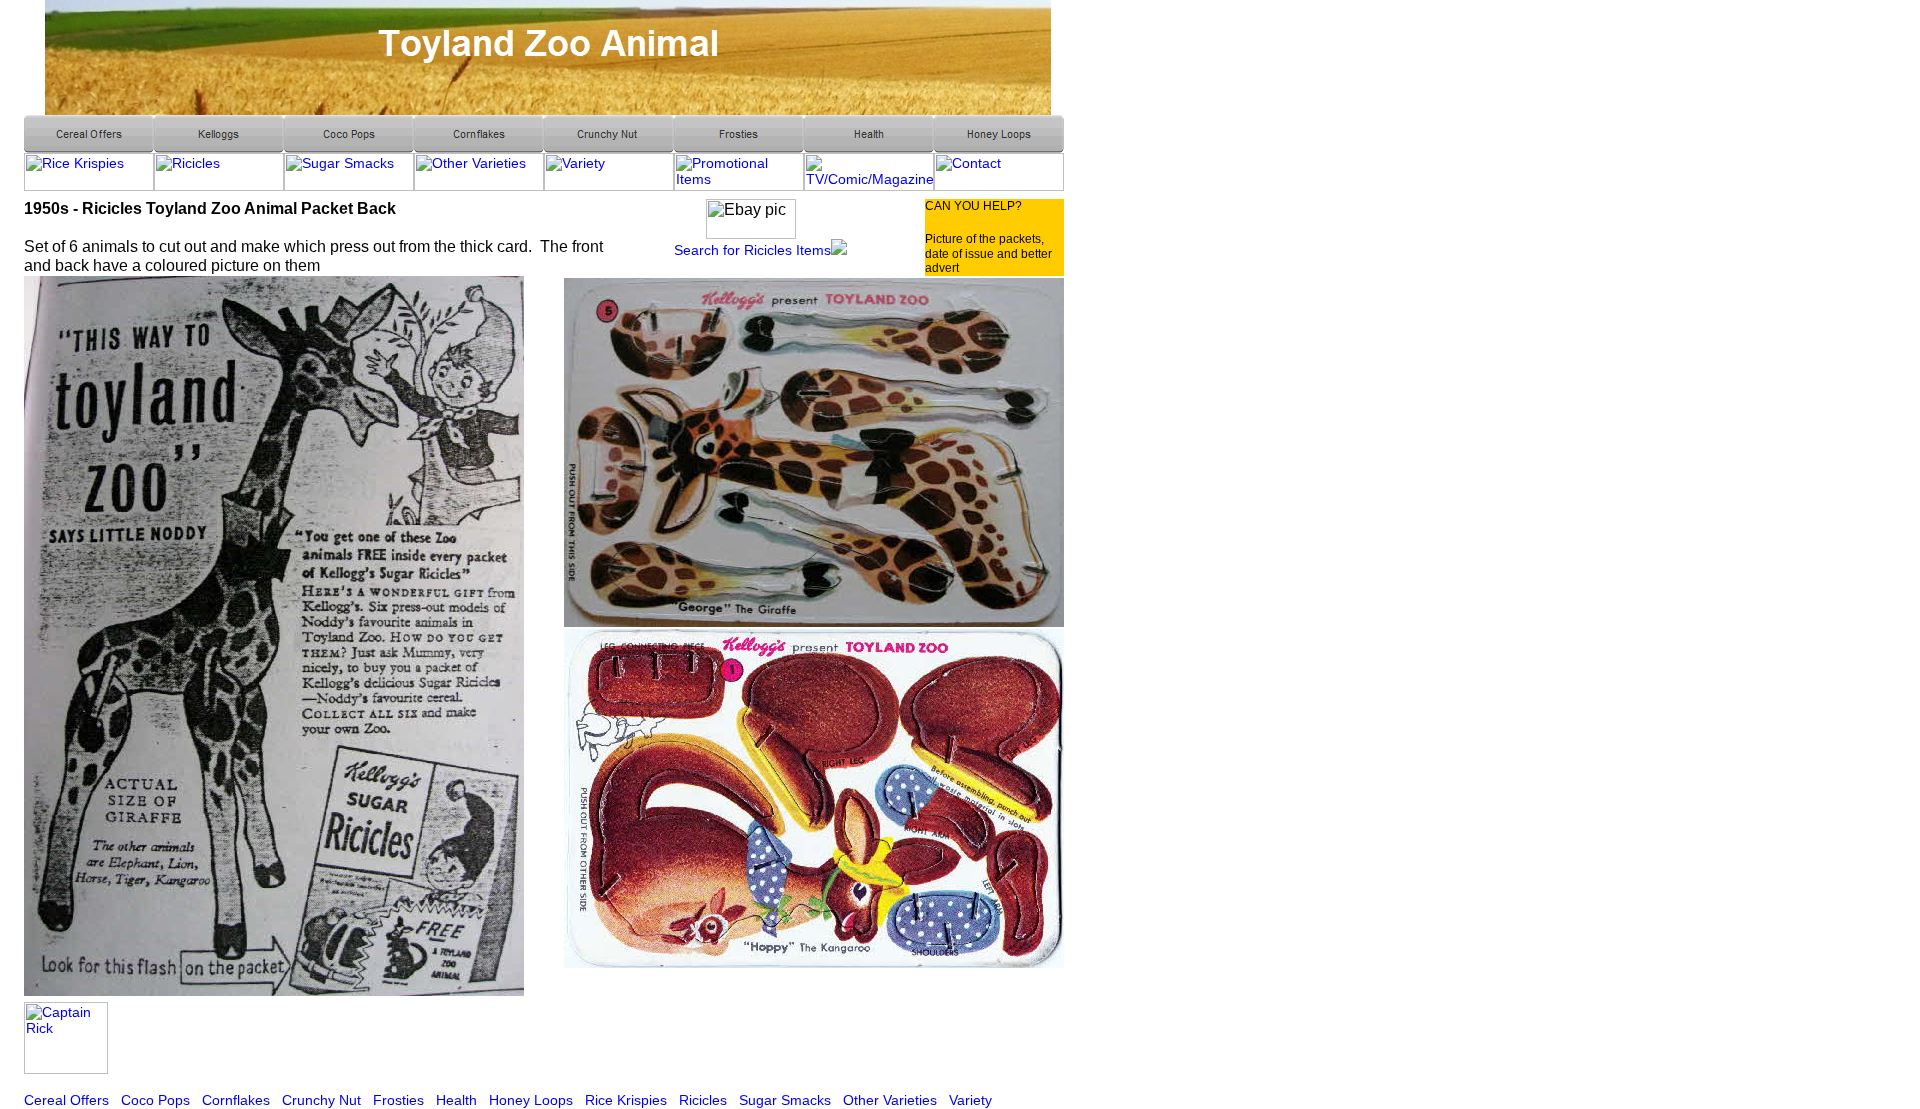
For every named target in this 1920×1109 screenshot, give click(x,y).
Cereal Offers (66, 1100)
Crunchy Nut (321, 1100)
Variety (970, 1100)
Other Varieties (890, 1100)
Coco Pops (155, 1100)
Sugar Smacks (785, 1100)
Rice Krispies (626, 1100)
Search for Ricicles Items (752, 250)
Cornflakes (236, 1100)
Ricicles (703, 1100)
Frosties (398, 1100)
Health (456, 1100)
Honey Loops (531, 1100)
